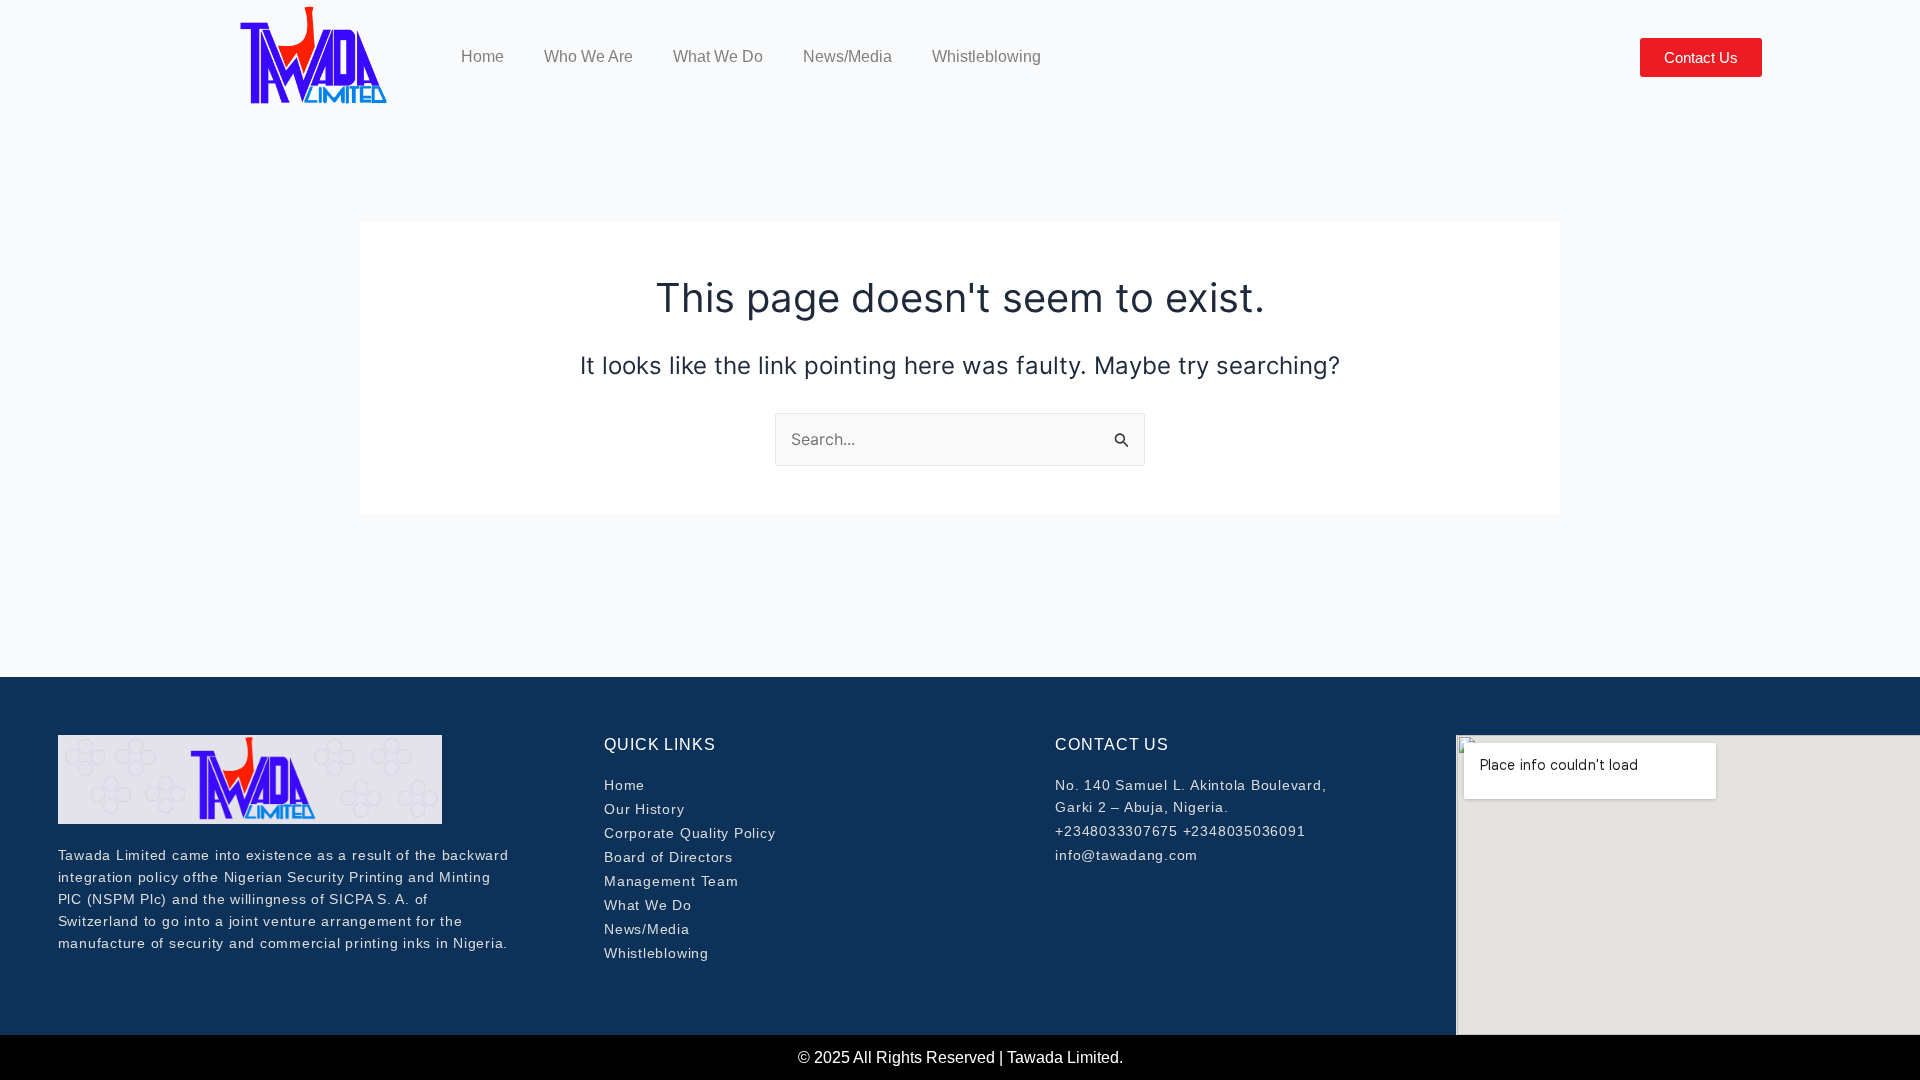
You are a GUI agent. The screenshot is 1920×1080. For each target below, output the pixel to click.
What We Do (718, 56)
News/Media (847, 56)
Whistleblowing (986, 56)
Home (482, 56)
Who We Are (588, 56)
